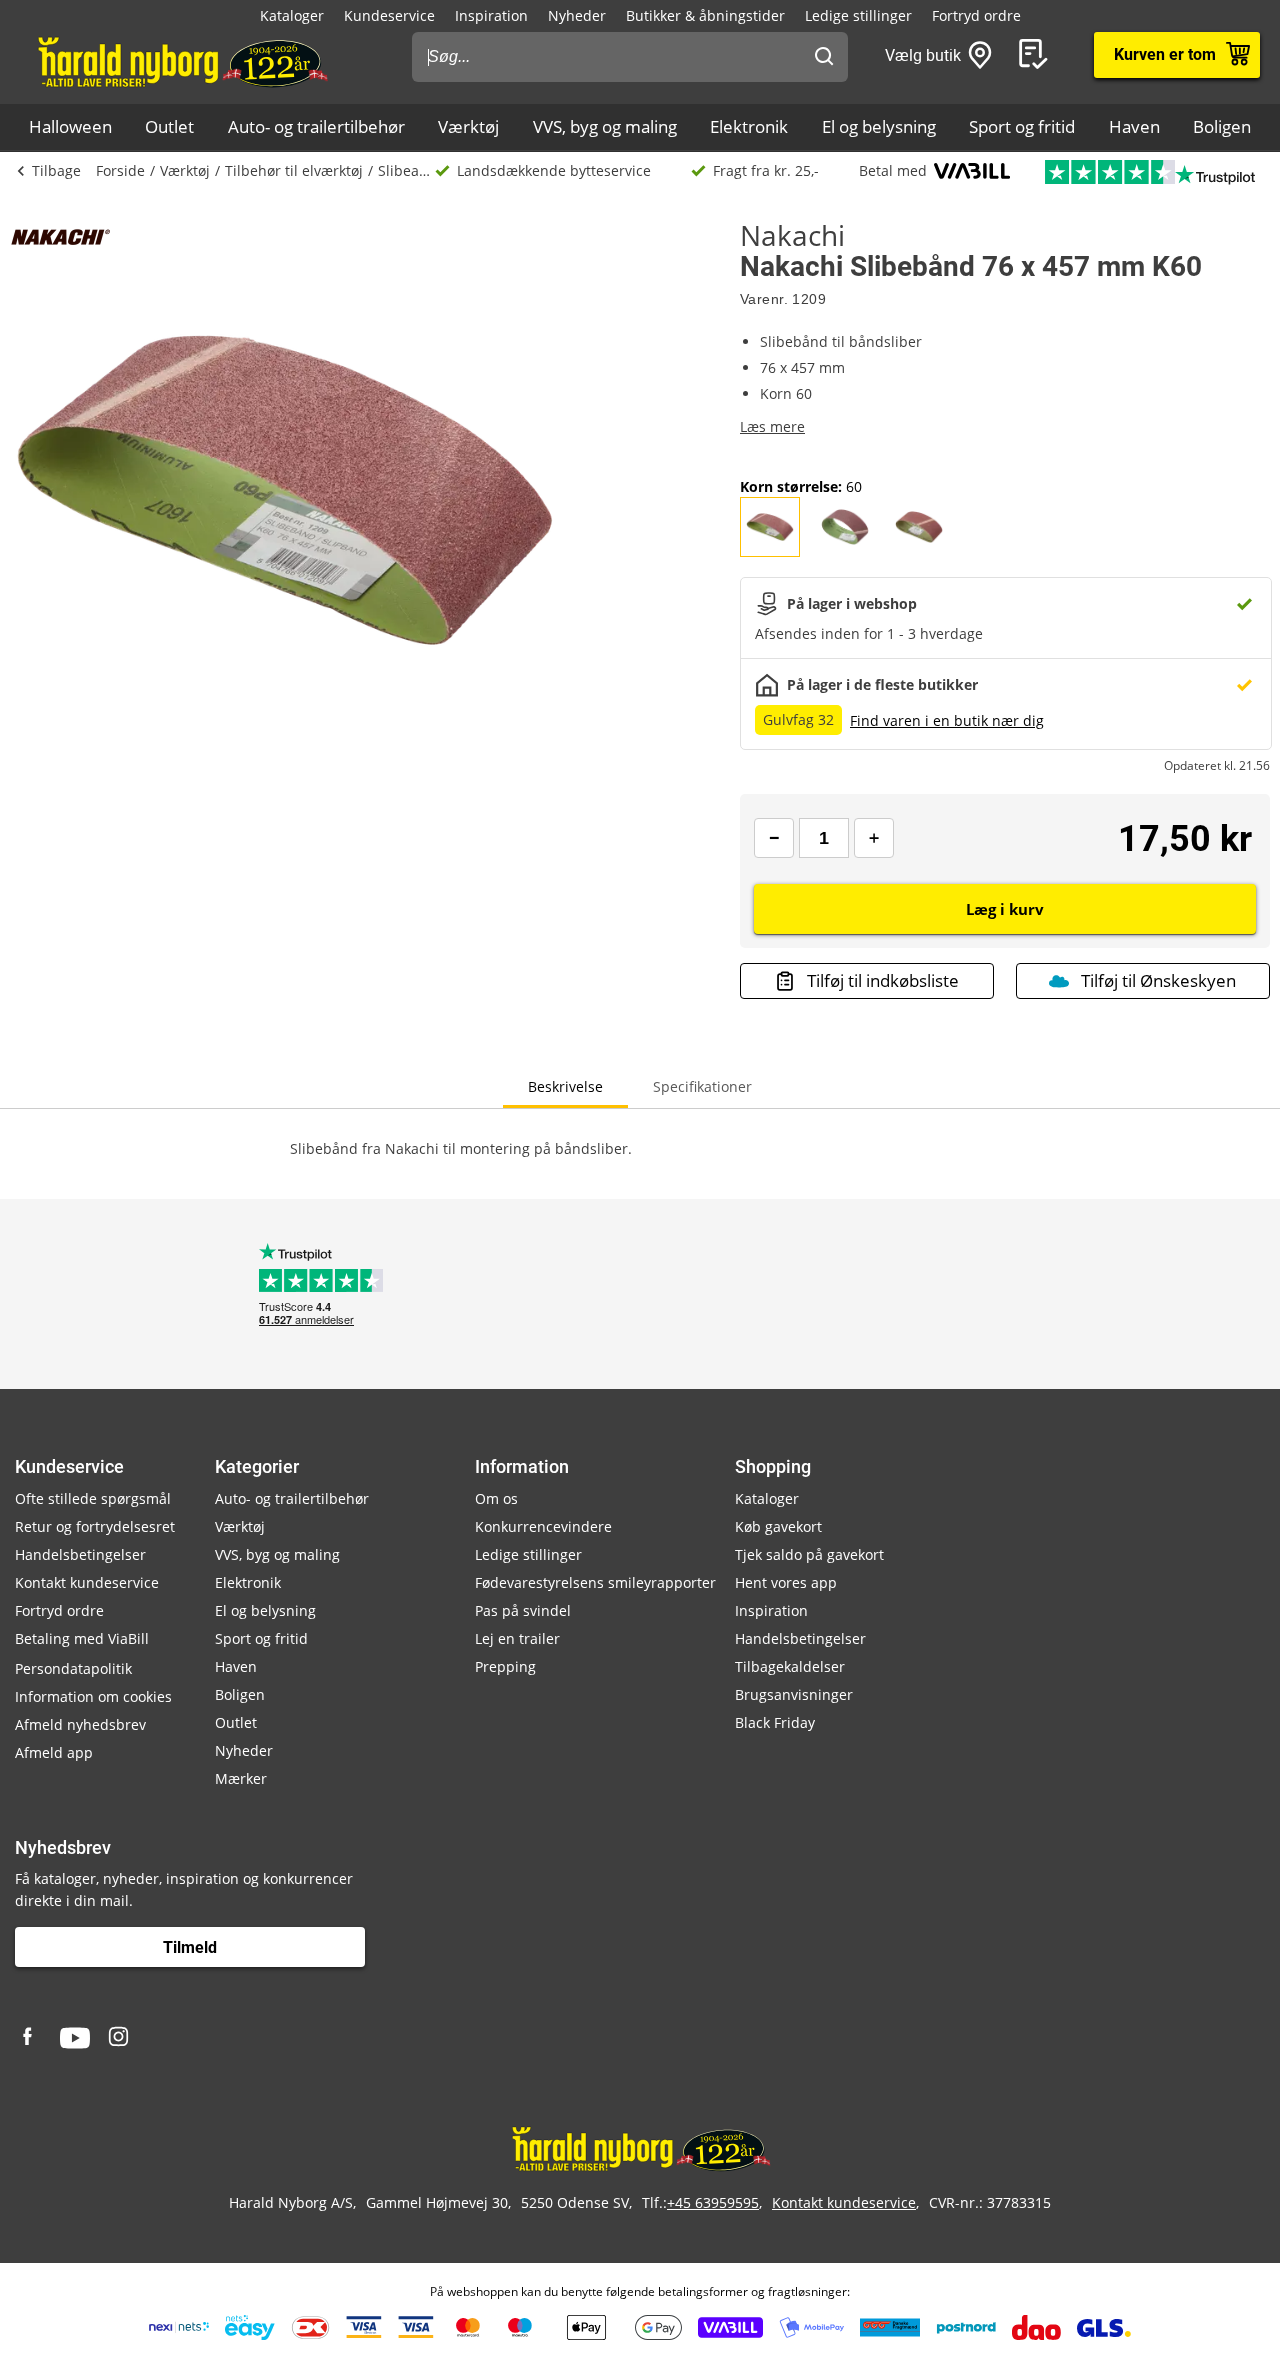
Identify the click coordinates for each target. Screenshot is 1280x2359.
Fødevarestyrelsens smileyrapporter (595, 1582)
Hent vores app (786, 1582)
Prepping (505, 1666)
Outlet (169, 126)
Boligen (1222, 126)
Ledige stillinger (858, 15)
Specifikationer (702, 1086)
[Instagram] (120, 2038)
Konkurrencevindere (543, 1526)
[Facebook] (30, 2038)
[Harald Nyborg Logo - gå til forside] (181, 61)
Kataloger (292, 15)
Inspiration (491, 15)
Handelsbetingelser (80, 1554)
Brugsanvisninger (794, 1694)
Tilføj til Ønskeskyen (1158, 980)
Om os (496, 1498)
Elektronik (749, 126)
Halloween (70, 126)
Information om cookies (93, 1696)
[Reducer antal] (774, 838)
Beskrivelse (565, 1086)
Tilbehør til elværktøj (294, 170)
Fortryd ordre (976, 15)
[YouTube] (75, 2038)
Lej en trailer (517, 1638)
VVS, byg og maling (605, 126)
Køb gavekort (778, 1526)
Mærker (241, 1778)
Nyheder (577, 15)
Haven (1134, 126)
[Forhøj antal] (874, 838)
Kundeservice (389, 15)
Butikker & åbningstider (705, 15)
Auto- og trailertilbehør (316, 126)
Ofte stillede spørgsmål (93, 1498)
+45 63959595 (713, 2202)
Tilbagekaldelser (790, 1666)
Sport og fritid (1022, 126)
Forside (120, 170)
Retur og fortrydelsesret (95, 1526)
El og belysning (879, 126)
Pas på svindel (523, 1610)
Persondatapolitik (73, 1668)
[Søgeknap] (824, 57)
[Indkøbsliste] (1037, 55)
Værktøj (468, 126)
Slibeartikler (406, 170)
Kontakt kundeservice (87, 1582)
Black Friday (775, 1722)
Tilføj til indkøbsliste (883, 980)
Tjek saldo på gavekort (809, 1554)
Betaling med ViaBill (82, 1638)
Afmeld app (54, 1752)
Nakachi (792, 235)
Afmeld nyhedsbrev (80, 1724)
